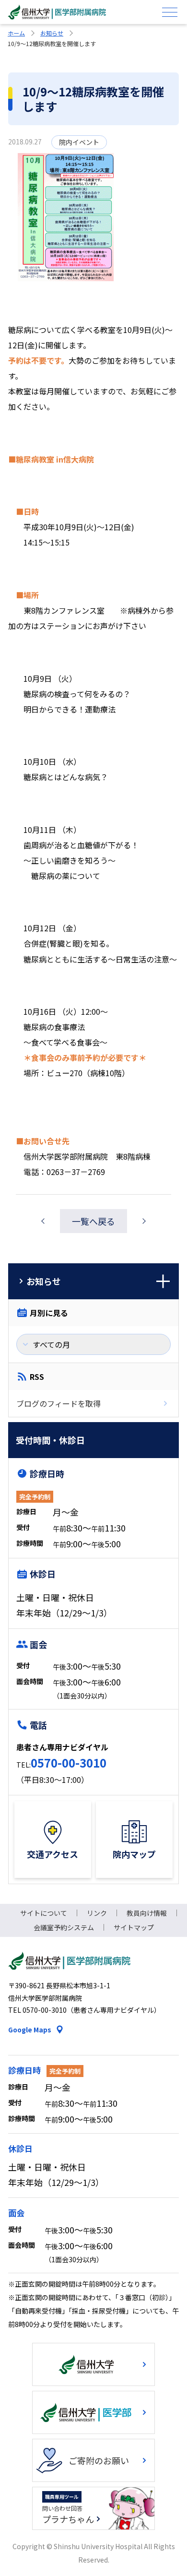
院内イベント (79, 142)
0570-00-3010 (69, 1763)
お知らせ (52, 33)
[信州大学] (93, 2364)
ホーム (16, 33)
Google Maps (30, 2030)
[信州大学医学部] (93, 2412)
